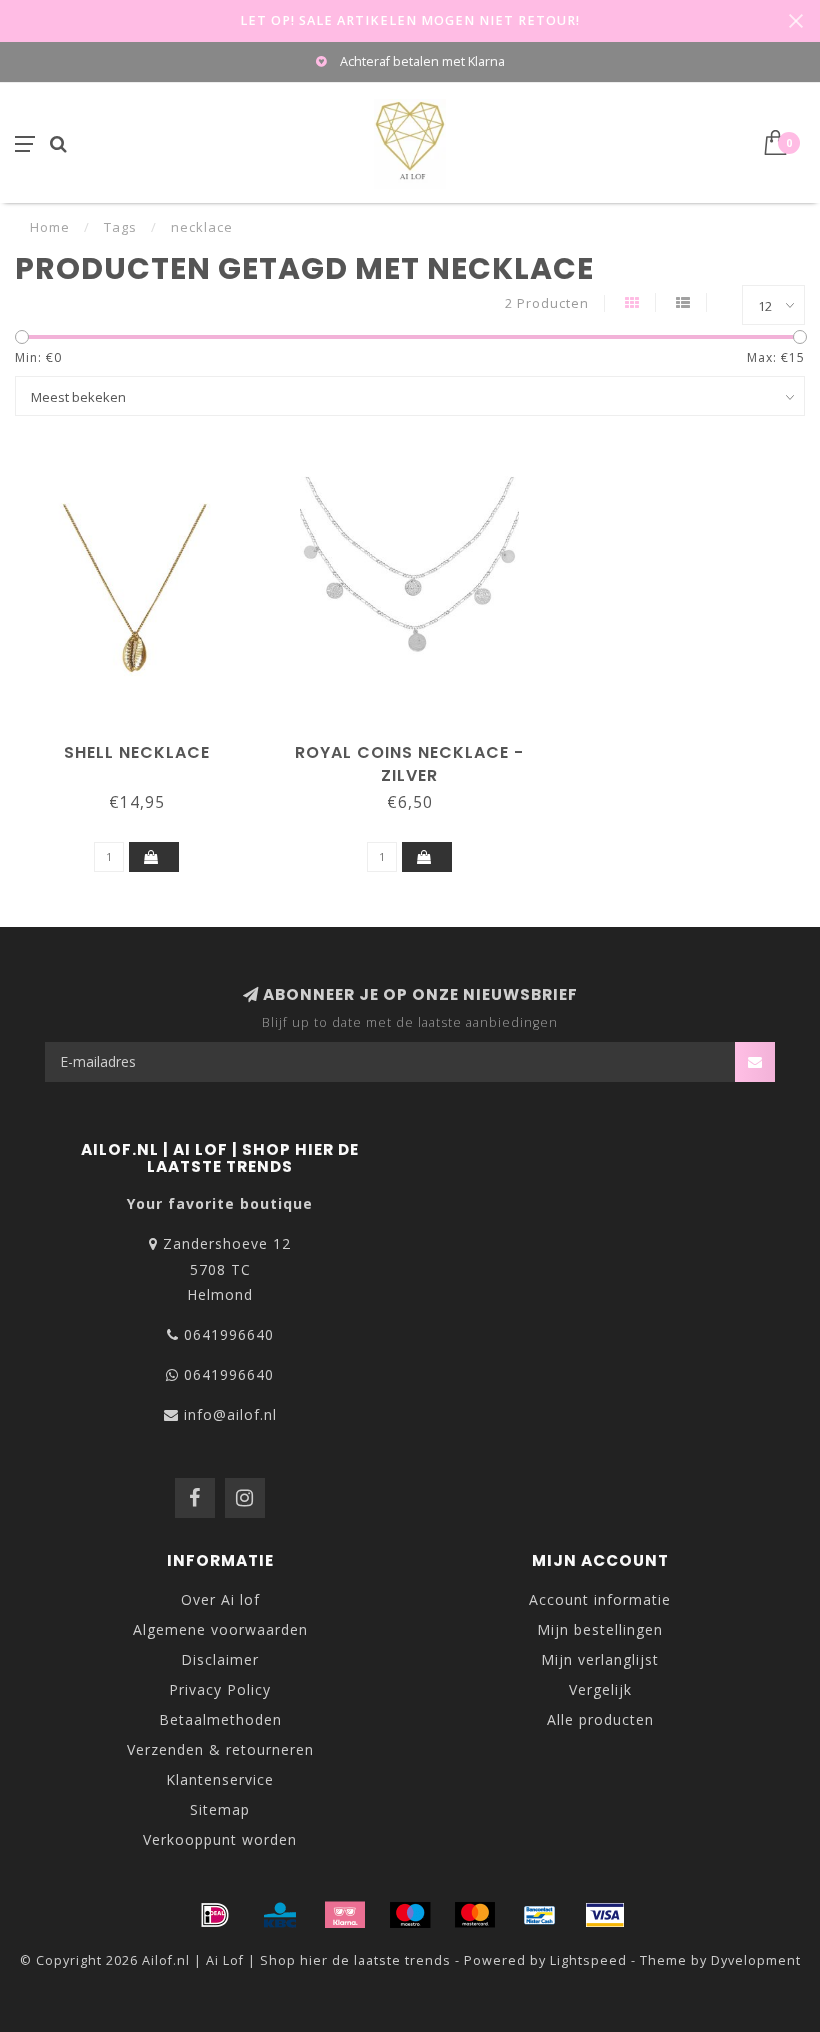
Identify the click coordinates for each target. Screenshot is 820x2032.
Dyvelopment (756, 1960)
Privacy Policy (220, 1689)
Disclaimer (220, 1659)
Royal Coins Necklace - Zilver (409, 764)
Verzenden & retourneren (220, 1749)
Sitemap (220, 1809)
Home (50, 227)
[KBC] (280, 1915)
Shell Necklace (137, 752)
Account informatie (600, 1599)
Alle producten (600, 1719)
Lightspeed (588, 1960)
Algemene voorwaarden (220, 1629)
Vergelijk (600, 1689)
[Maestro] (410, 1915)
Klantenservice (220, 1779)
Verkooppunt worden (220, 1839)
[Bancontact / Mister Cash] (540, 1915)
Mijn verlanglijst (600, 1659)
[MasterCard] (475, 1915)
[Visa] (605, 1915)
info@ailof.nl (230, 1414)
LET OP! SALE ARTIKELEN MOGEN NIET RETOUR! (410, 20)
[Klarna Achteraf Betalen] (345, 1915)
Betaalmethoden (220, 1719)
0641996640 (229, 1334)
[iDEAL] (215, 1915)
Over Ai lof (220, 1599)
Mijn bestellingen (600, 1629)
